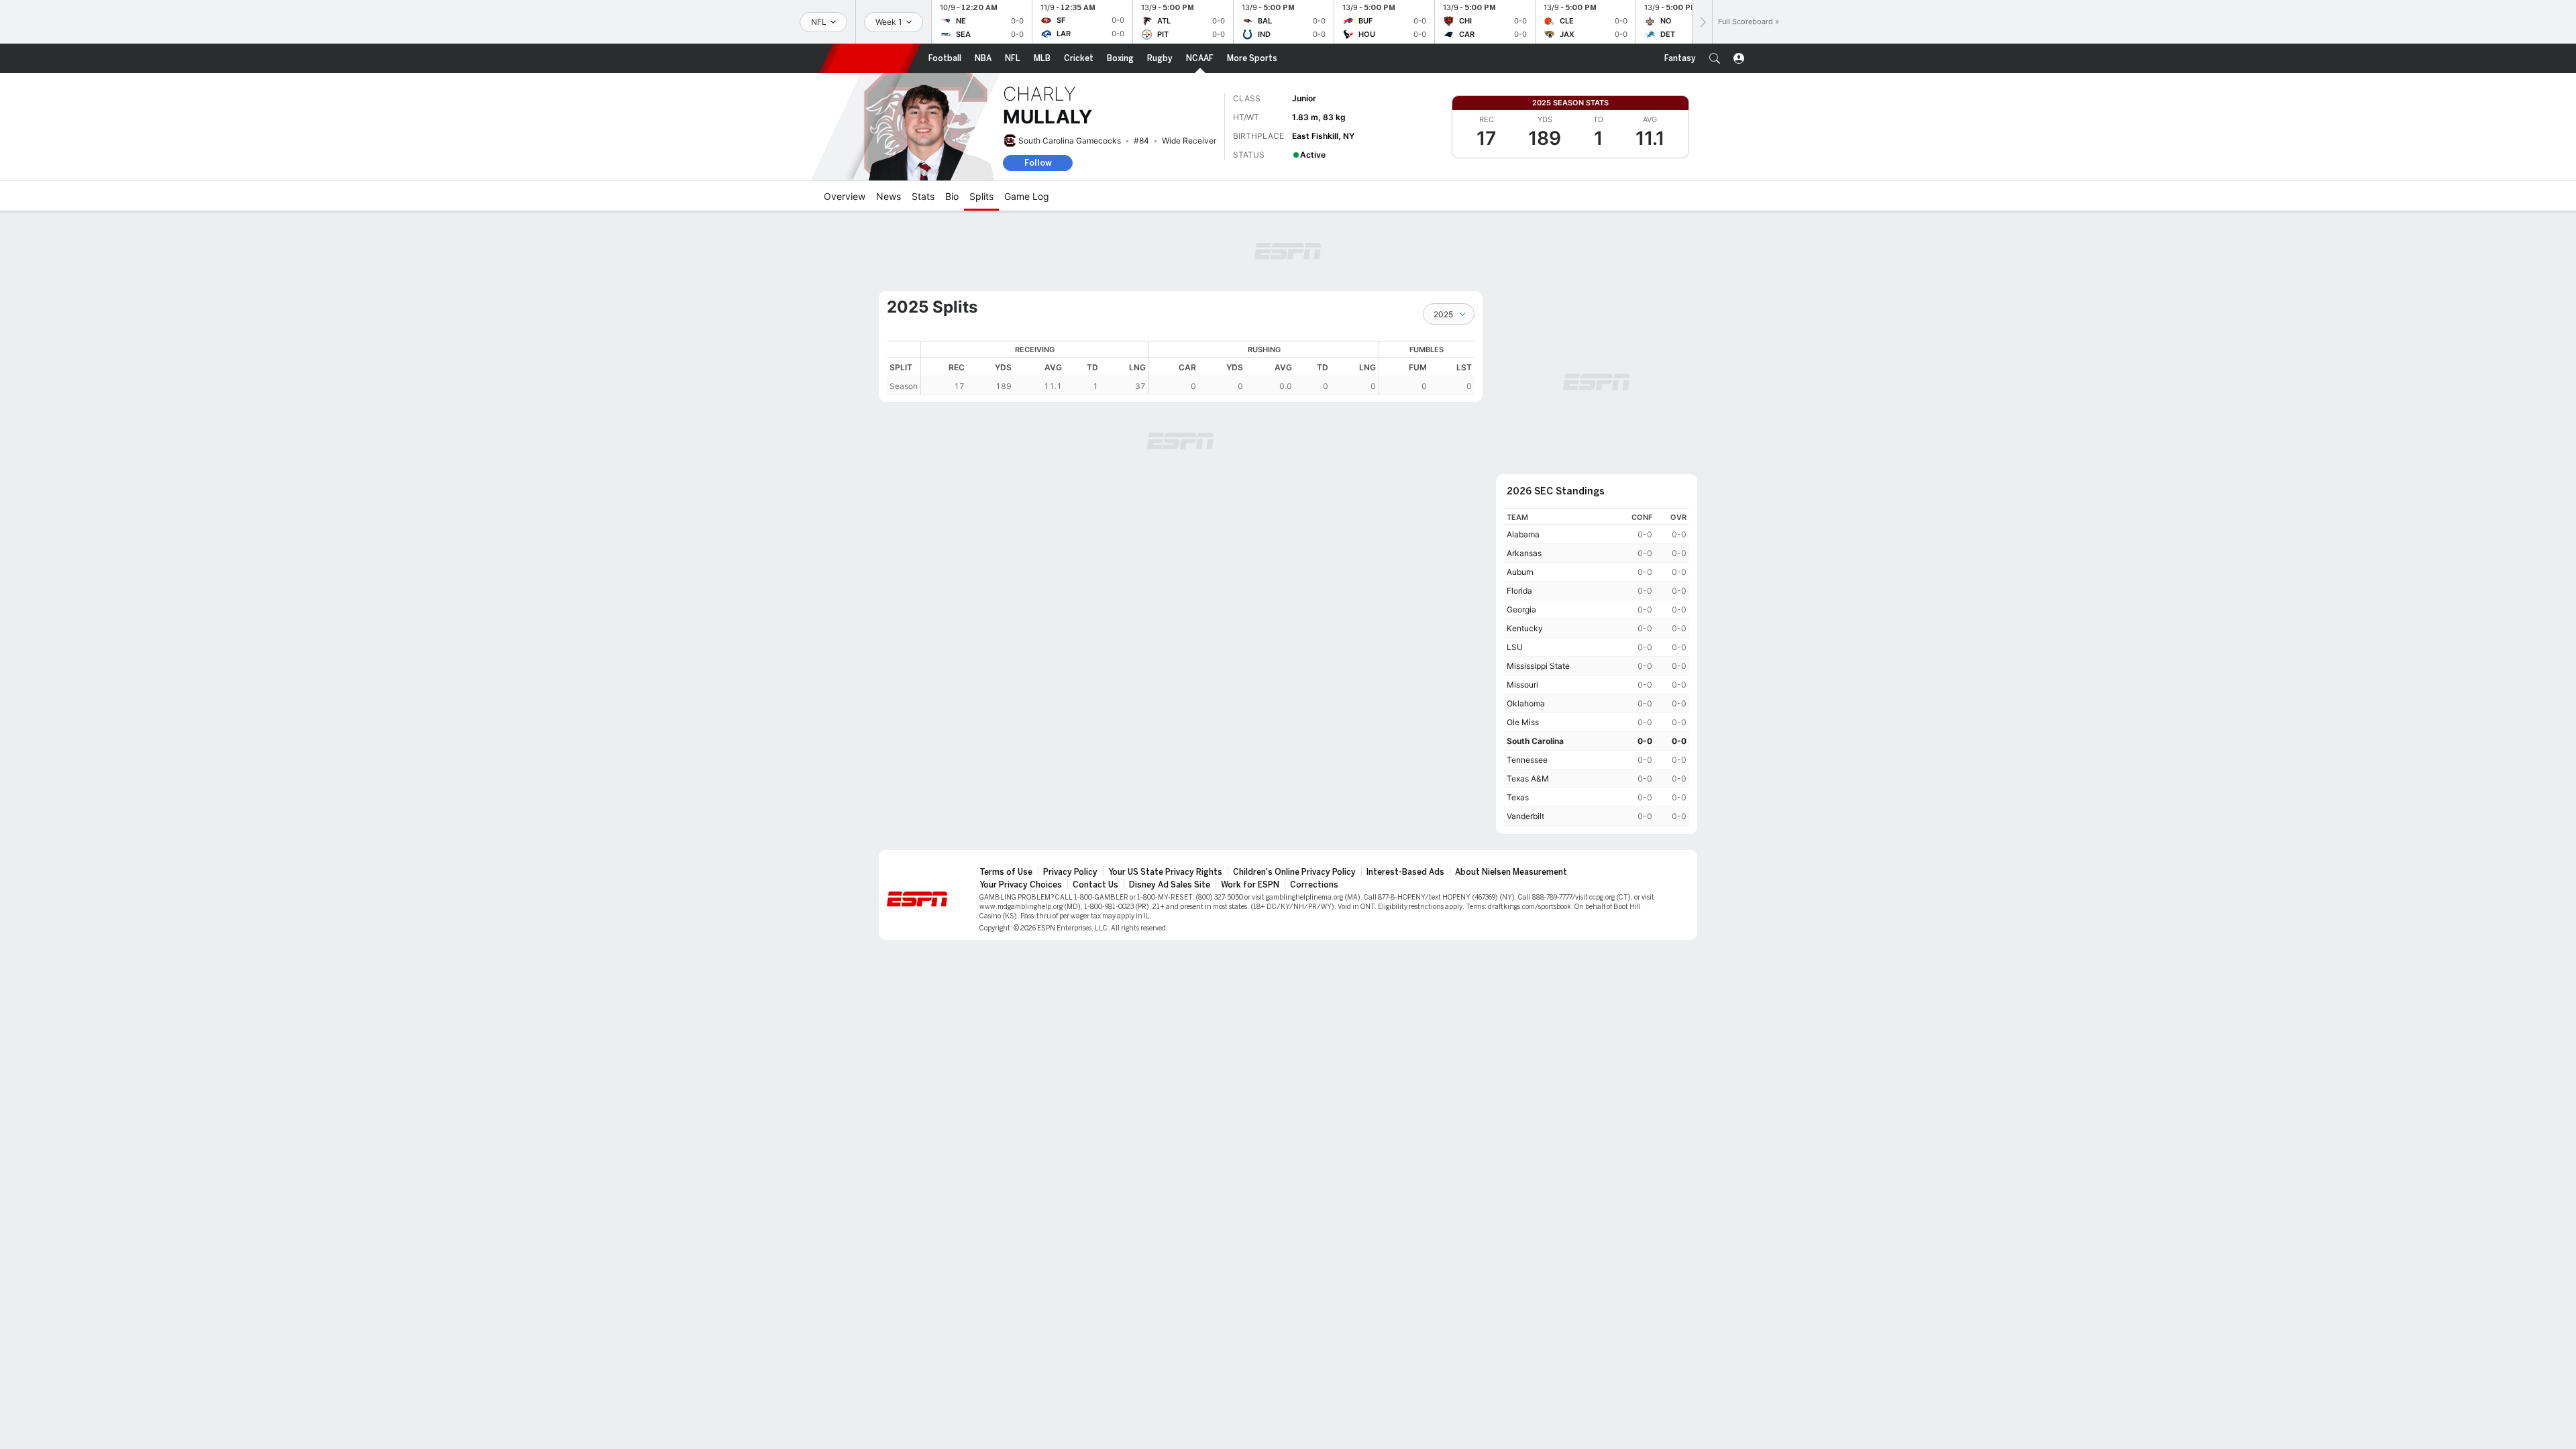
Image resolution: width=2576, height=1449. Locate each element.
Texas (1518, 797)
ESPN (870, 58)
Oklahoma (1526, 703)
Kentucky (1525, 628)
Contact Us (1095, 885)
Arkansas (1524, 553)
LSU (1515, 647)
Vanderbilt (1525, 816)
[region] (1198, 368)
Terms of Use (1006, 872)
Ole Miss (1523, 722)
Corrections (1314, 885)
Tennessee (1527, 760)
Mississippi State (1538, 666)
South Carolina (1535, 741)
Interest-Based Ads (1405, 872)
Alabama (1523, 534)
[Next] (1702, 22)
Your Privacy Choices (1021, 885)
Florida (1519, 591)
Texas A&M (1528, 779)
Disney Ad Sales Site (1170, 885)
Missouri (1522, 685)
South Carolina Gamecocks (1070, 141)
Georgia (1521, 609)
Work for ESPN (1250, 885)
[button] (1715, 58)
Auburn (1520, 572)
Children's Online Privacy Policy (1294, 872)
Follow (1038, 163)
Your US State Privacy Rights (1165, 872)
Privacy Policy (1070, 872)
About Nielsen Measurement (1511, 872)
